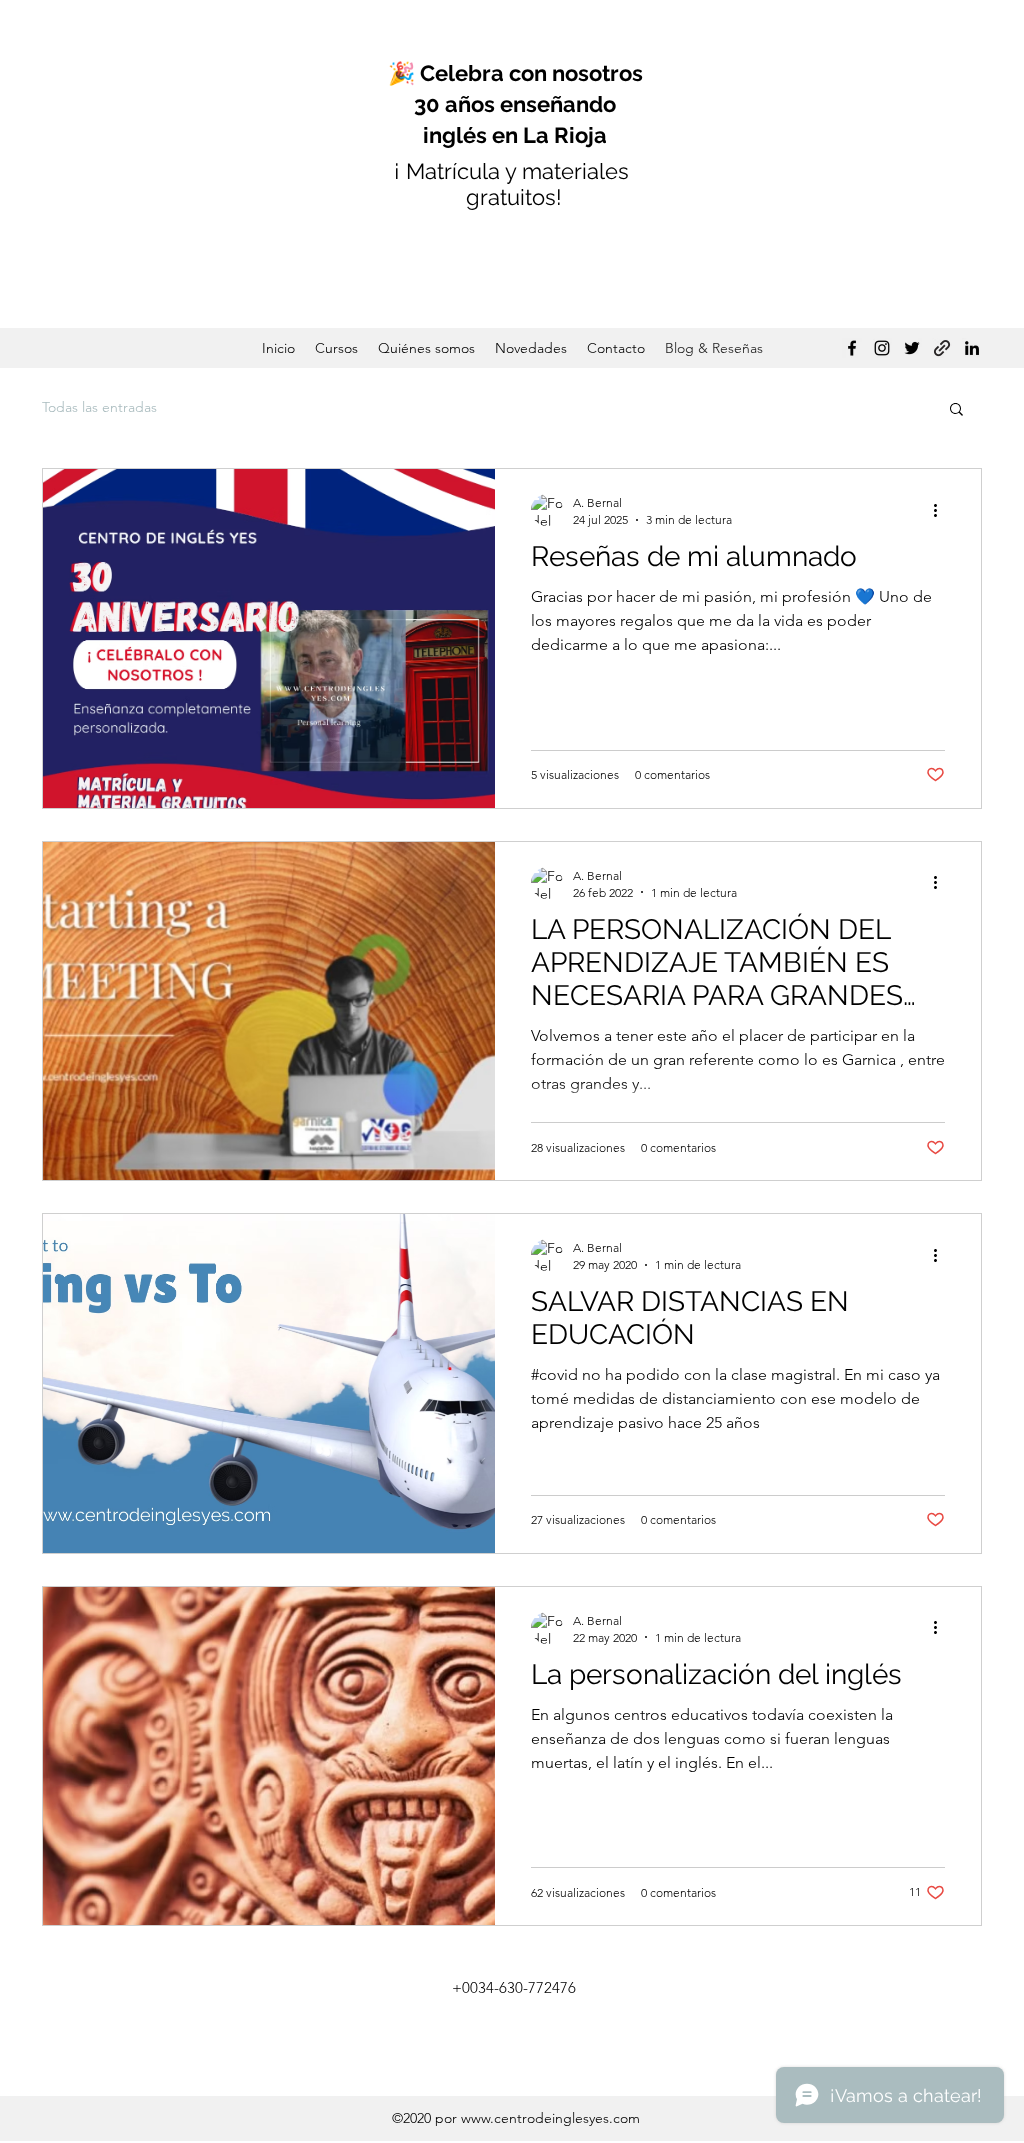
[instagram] (882, 348)
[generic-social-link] (942, 348)
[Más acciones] (942, 510)
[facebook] (852, 348)
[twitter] (912, 348)
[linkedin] (972, 348)
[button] (956, 410)
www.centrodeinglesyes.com (550, 2118)
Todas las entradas (99, 407)
